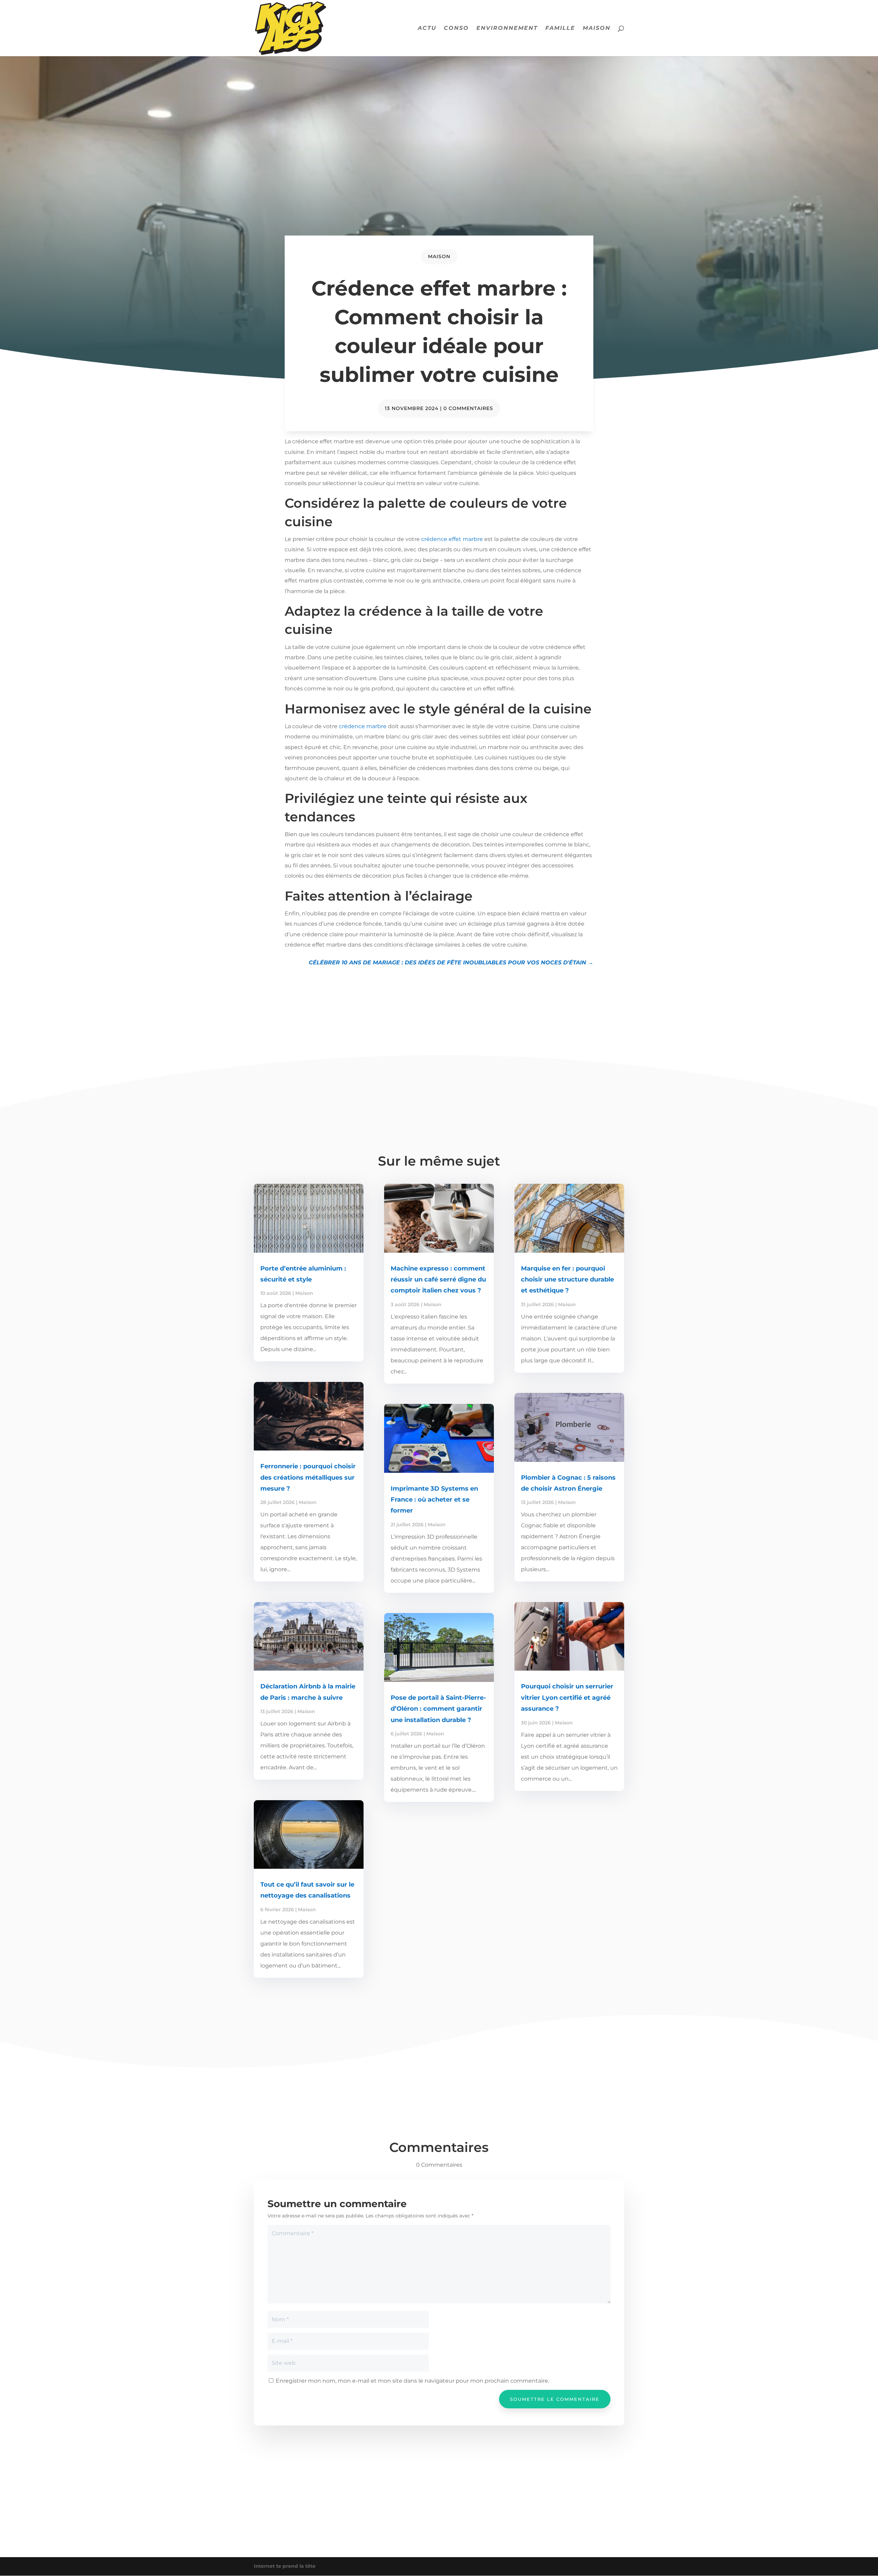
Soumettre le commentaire (555, 2399)
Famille (560, 28)
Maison (597, 28)
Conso (456, 28)
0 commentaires (468, 408)
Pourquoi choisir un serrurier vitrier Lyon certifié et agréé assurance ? (567, 1698)
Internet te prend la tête (285, 2566)
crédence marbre (363, 726)
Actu (427, 28)
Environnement (507, 28)
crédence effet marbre (452, 539)
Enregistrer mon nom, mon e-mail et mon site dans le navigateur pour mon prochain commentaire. (412, 2381)
